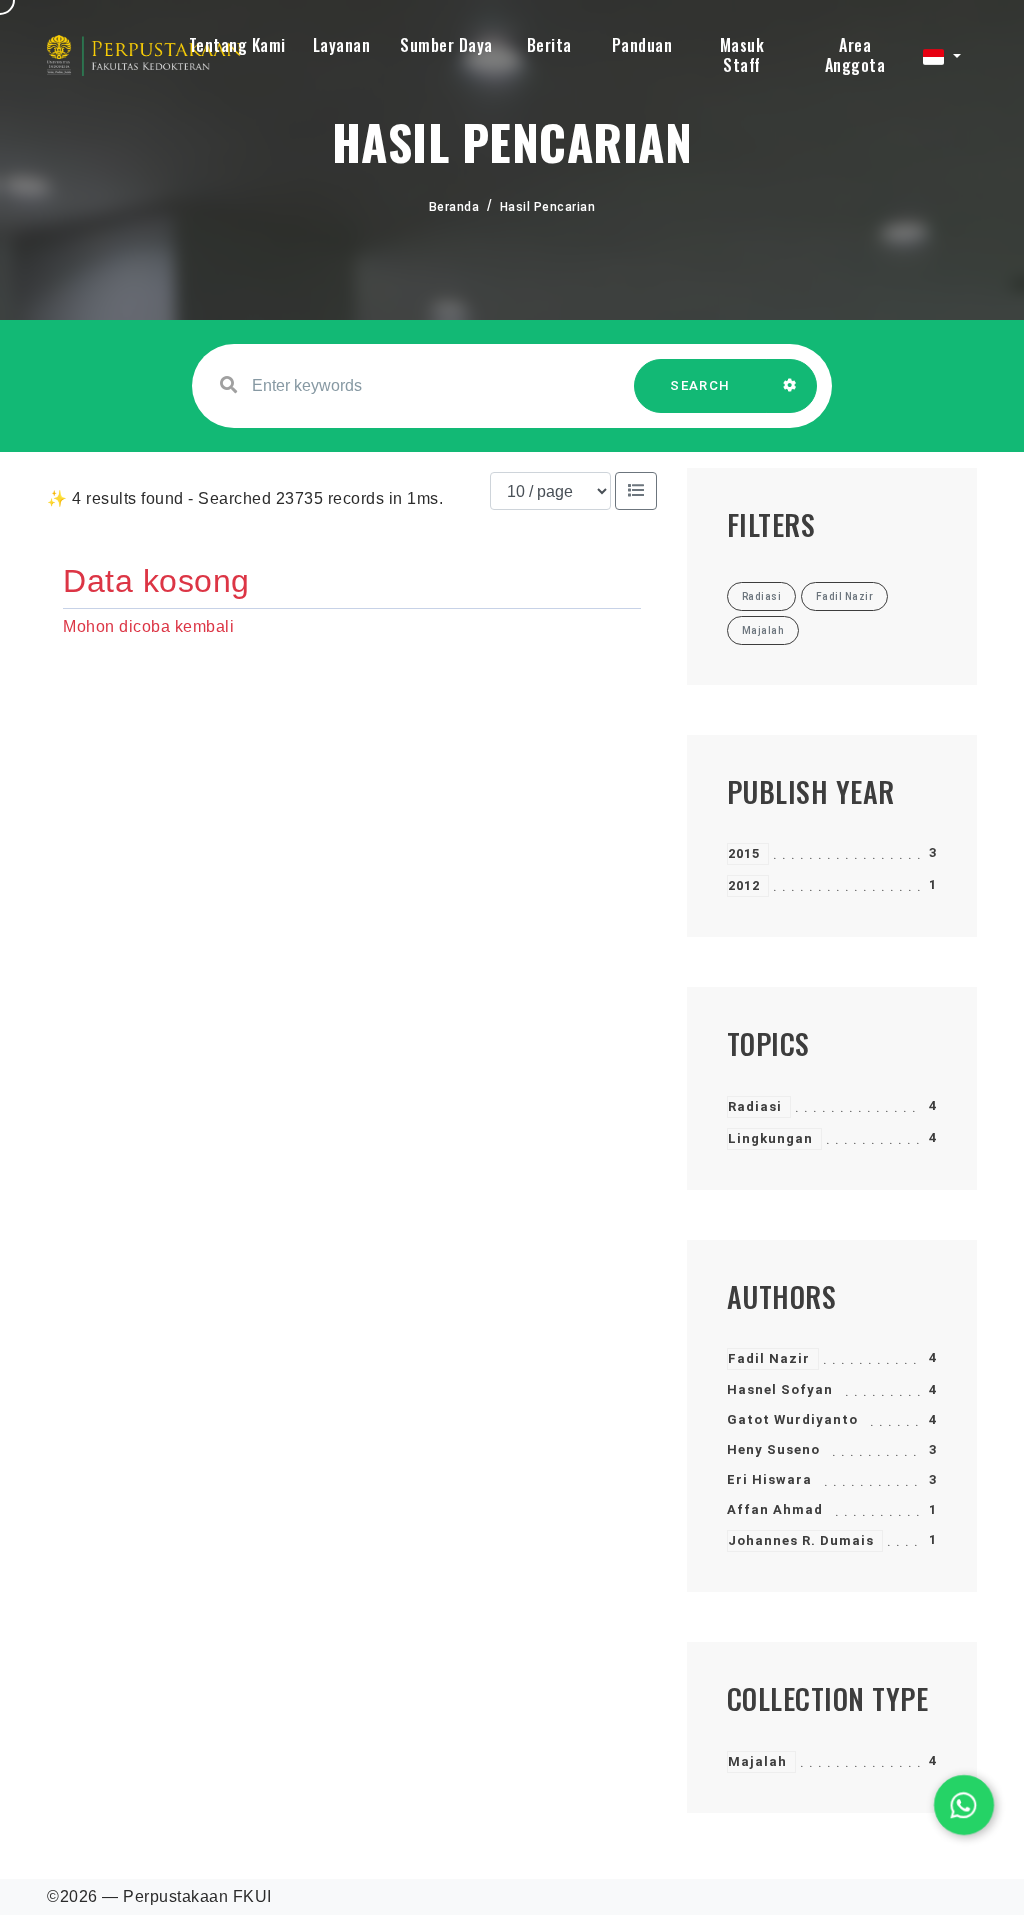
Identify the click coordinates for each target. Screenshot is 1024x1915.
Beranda (454, 207)
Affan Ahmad (775, 1509)
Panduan (642, 45)
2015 (744, 853)
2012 (744, 885)
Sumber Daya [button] (446, 45)
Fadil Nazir (769, 1358)
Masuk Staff (742, 55)
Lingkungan (770, 1138)
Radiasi (755, 1106)
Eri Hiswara (769, 1479)
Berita (549, 45)
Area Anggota (855, 55)
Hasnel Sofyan (780, 1389)
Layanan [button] (342, 45)
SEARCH (700, 385)
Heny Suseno (773, 1449)
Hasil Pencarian (548, 207)
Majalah (757, 1761)
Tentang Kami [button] (237, 45)
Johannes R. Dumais (801, 1540)
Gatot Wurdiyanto (792, 1419)
